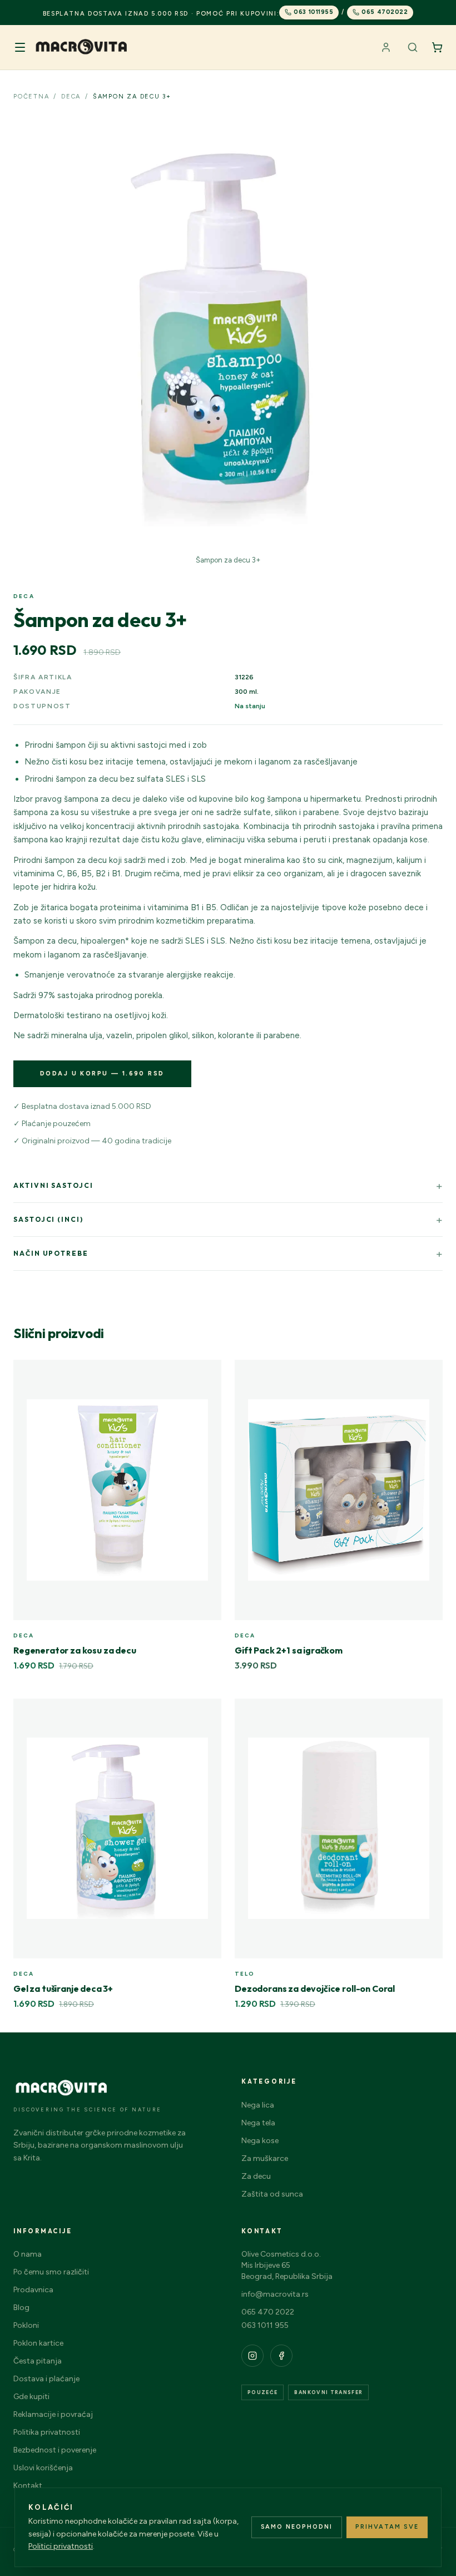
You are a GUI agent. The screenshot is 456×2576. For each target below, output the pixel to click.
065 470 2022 (268, 2312)
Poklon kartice (38, 2343)
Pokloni (26, 2325)
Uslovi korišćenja (43, 2468)
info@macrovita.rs (275, 2294)
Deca (71, 97)
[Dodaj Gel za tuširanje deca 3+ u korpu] (207, 1713)
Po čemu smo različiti (51, 2272)
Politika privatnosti (47, 2432)
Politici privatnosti (61, 2546)
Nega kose (260, 2141)
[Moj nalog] (386, 47)
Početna (31, 97)
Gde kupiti (31, 2397)
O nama (28, 2254)
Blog (21, 2308)
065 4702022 (385, 12)
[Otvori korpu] (437, 47)
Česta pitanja (38, 2361)
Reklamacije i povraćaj (53, 2414)
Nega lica (258, 2105)
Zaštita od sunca (272, 2194)
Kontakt (28, 2486)
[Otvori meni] (20, 47)
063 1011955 (313, 12)
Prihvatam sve (387, 2527)
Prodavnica (33, 2290)
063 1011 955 (265, 2325)
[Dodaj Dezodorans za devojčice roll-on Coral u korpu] (428, 1713)
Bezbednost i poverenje (55, 2450)
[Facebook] (281, 2356)
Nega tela (258, 2123)
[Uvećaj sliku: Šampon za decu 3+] (228, 334)
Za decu (256, 2176)
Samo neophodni (297, 2527)
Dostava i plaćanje (46, 2379)
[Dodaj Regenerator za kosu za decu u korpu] (207, 1374)
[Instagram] (252, 2356)
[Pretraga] (413, 47)
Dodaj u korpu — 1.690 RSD (102, 1074)
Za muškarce (265, 2158)
